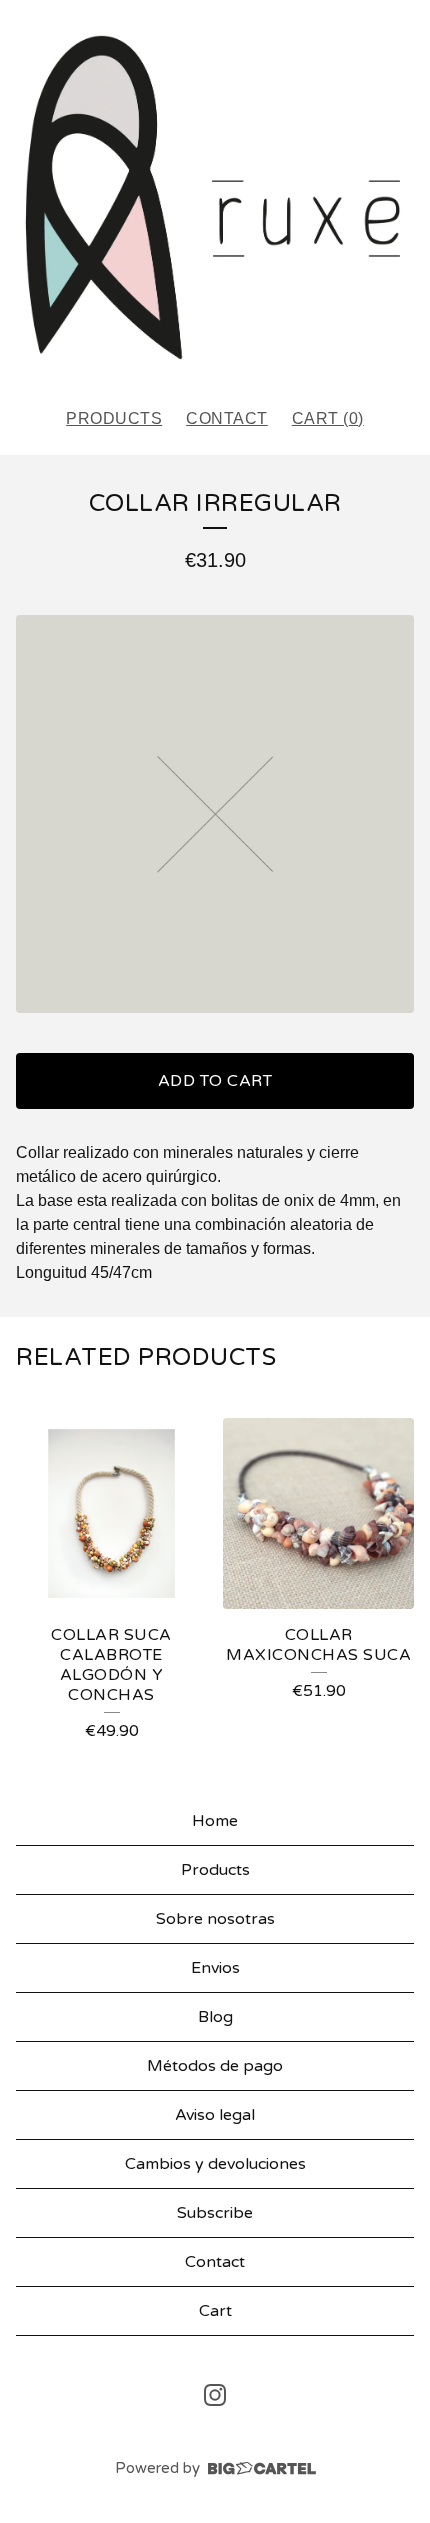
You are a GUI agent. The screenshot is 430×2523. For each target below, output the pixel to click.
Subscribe (215, 2213)
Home (215, 1821)
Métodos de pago (215, 2066)
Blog (215, 2017)
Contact (227, 418)
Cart (215, 2311)
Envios (215, 1968)
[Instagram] (215, 2395)
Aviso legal (215, 2115)
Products (114, 418)
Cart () (328, 418)
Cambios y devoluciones (215, 2164)
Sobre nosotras (215, 1919)
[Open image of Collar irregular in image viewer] (215, 814)
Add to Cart (215, 1081)
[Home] (215, 195)
